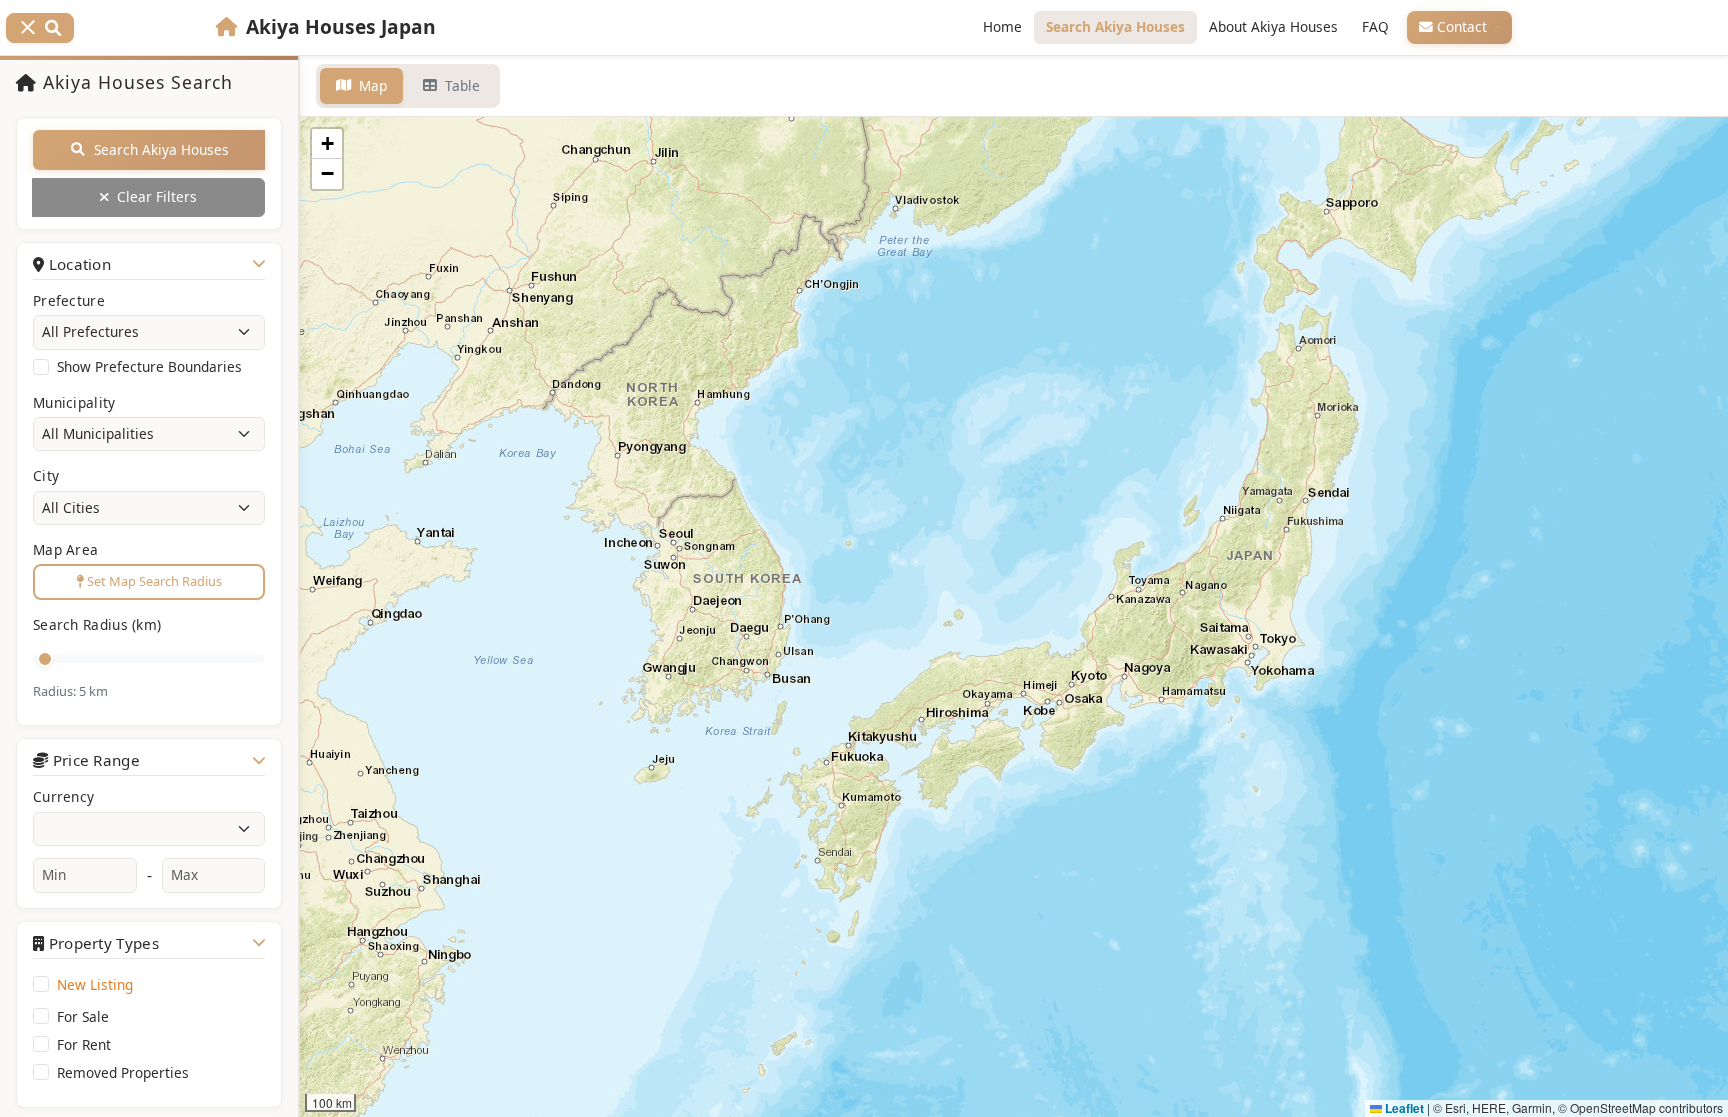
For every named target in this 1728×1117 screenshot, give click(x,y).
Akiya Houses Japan (341, 26)
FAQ (1375, 26)
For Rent (84, 1045)
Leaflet (1403, 1108)
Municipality (74, 402)
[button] (327, 144)
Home (1002, 26)
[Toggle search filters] (40, 28)
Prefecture (69, 300)
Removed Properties (123, 1073)
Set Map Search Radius (153, 581)
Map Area (65, 549)
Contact (1464, 26)
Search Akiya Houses (1115, 26)
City (46, 475)
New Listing (95, 985)
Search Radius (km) (97, 624)
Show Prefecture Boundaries (149, 367)
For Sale (83, 1017)
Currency (63, 796)
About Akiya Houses (1273, 26)
